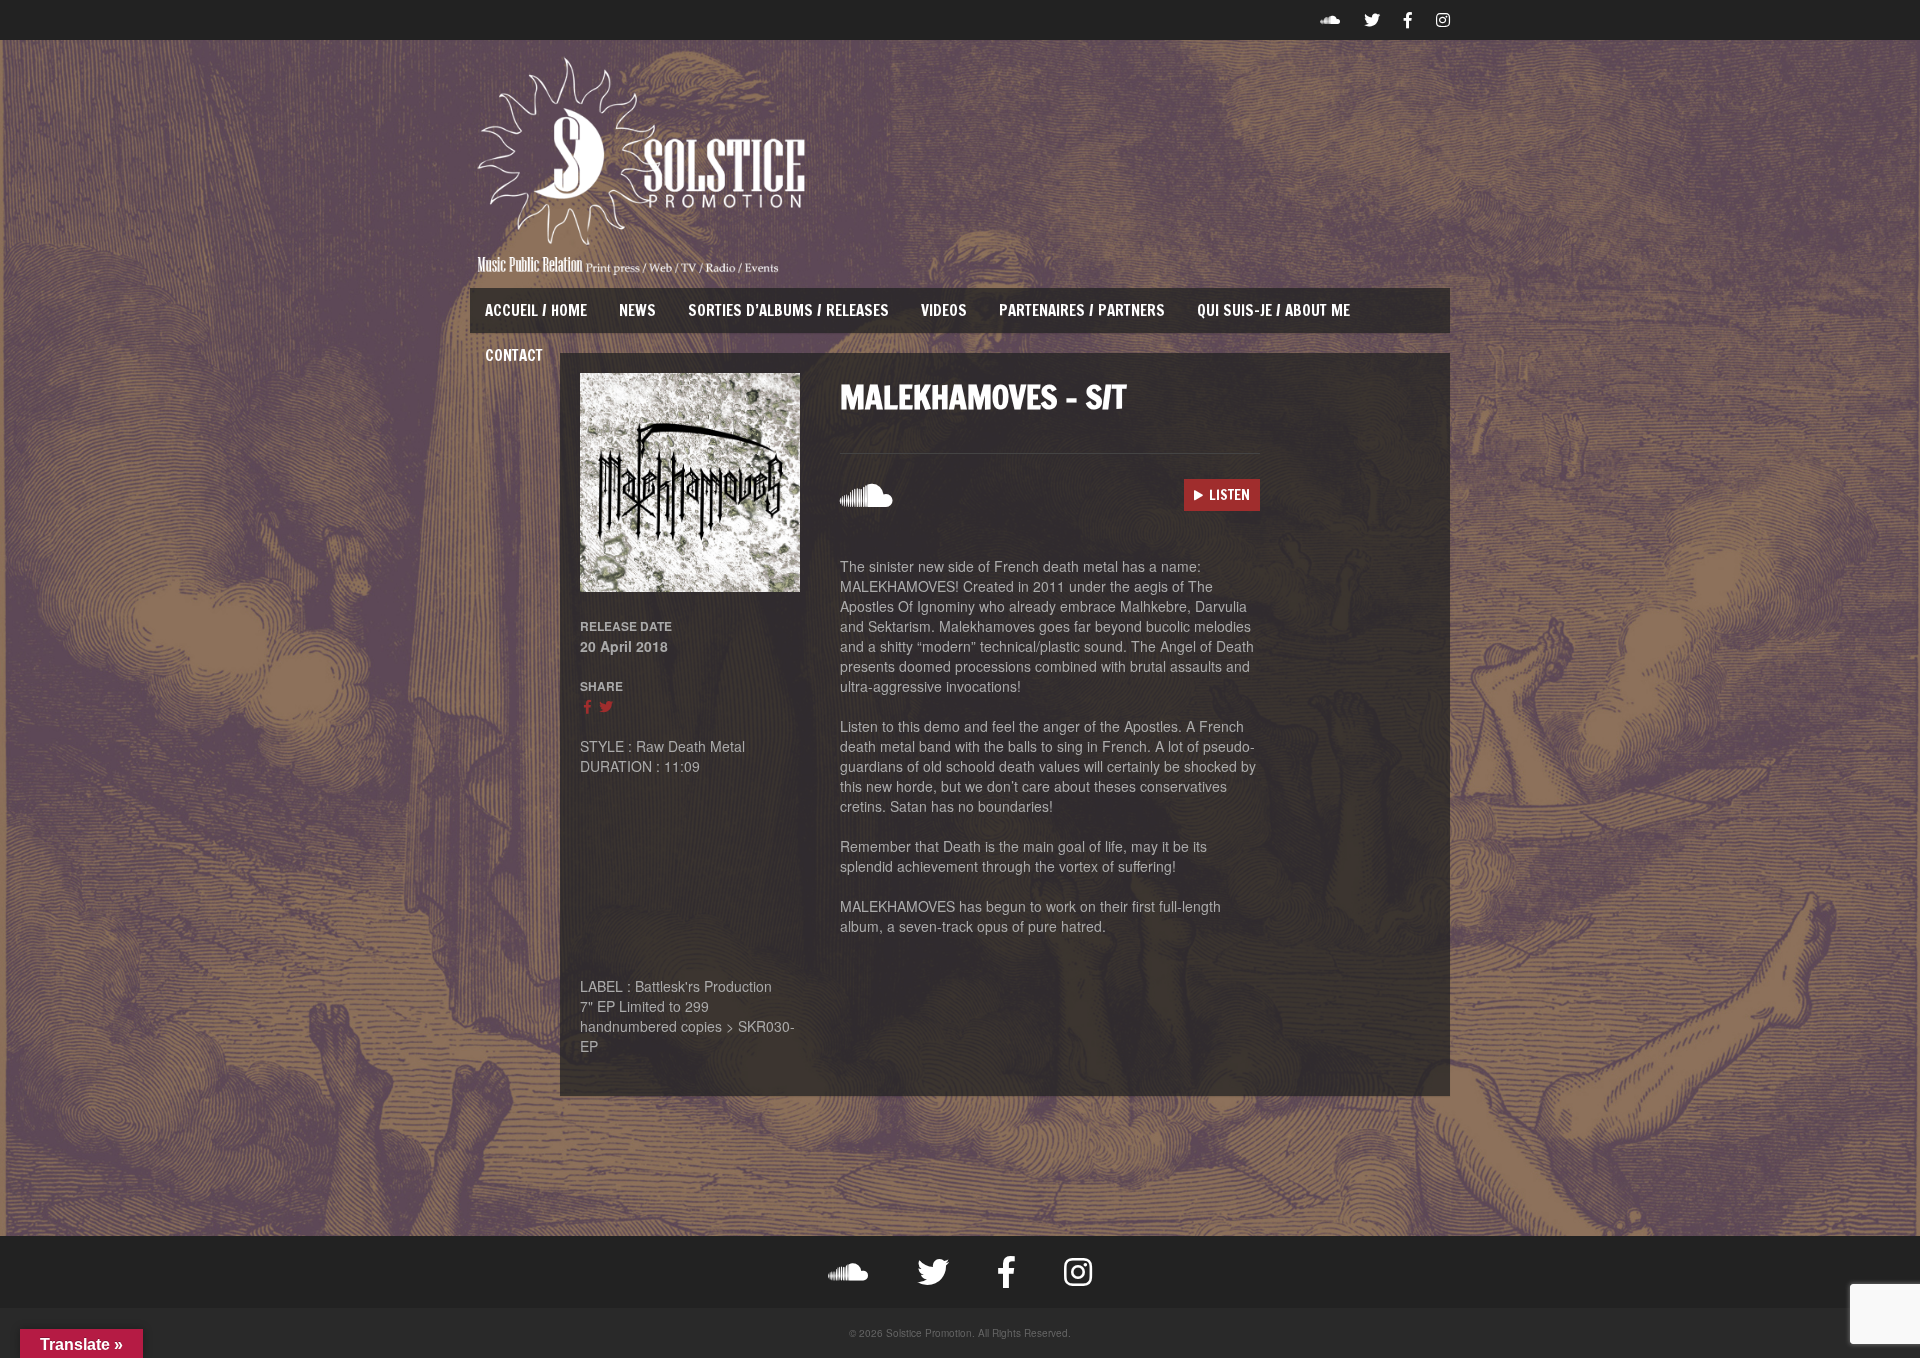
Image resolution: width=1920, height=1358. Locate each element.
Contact (514, 355)
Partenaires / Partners (1082, 310)
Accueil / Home (536, 310)
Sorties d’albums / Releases (788, 310)
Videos (944, 310)
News (637, 310)
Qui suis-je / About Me (1273, 310)
